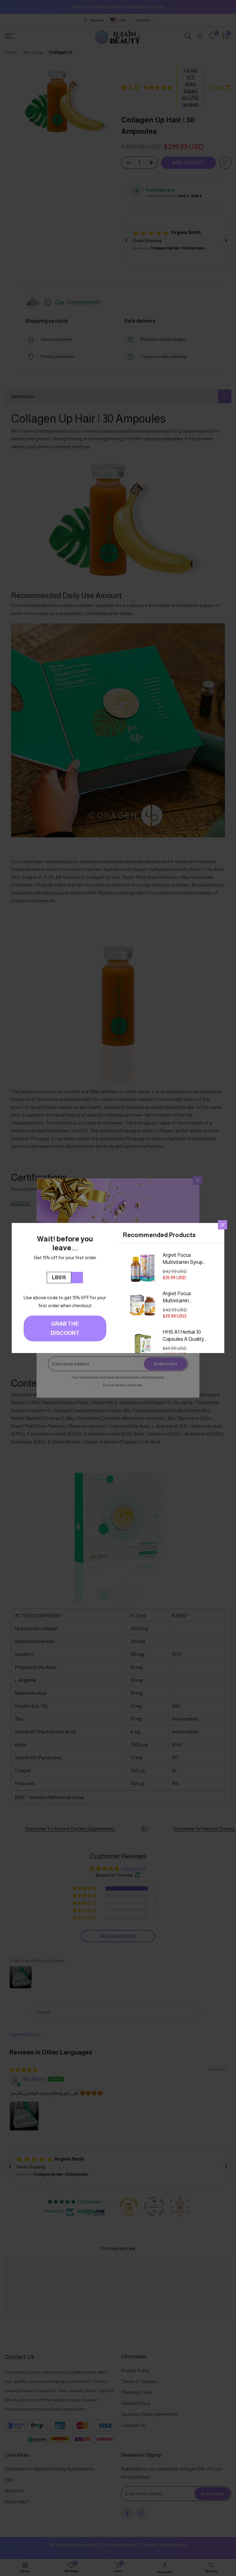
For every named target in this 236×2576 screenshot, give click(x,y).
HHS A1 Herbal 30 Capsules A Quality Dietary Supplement (184, 1336)
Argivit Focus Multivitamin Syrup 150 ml (183, 1259)
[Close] (222, 1225)
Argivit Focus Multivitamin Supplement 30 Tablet (179, 1298)
